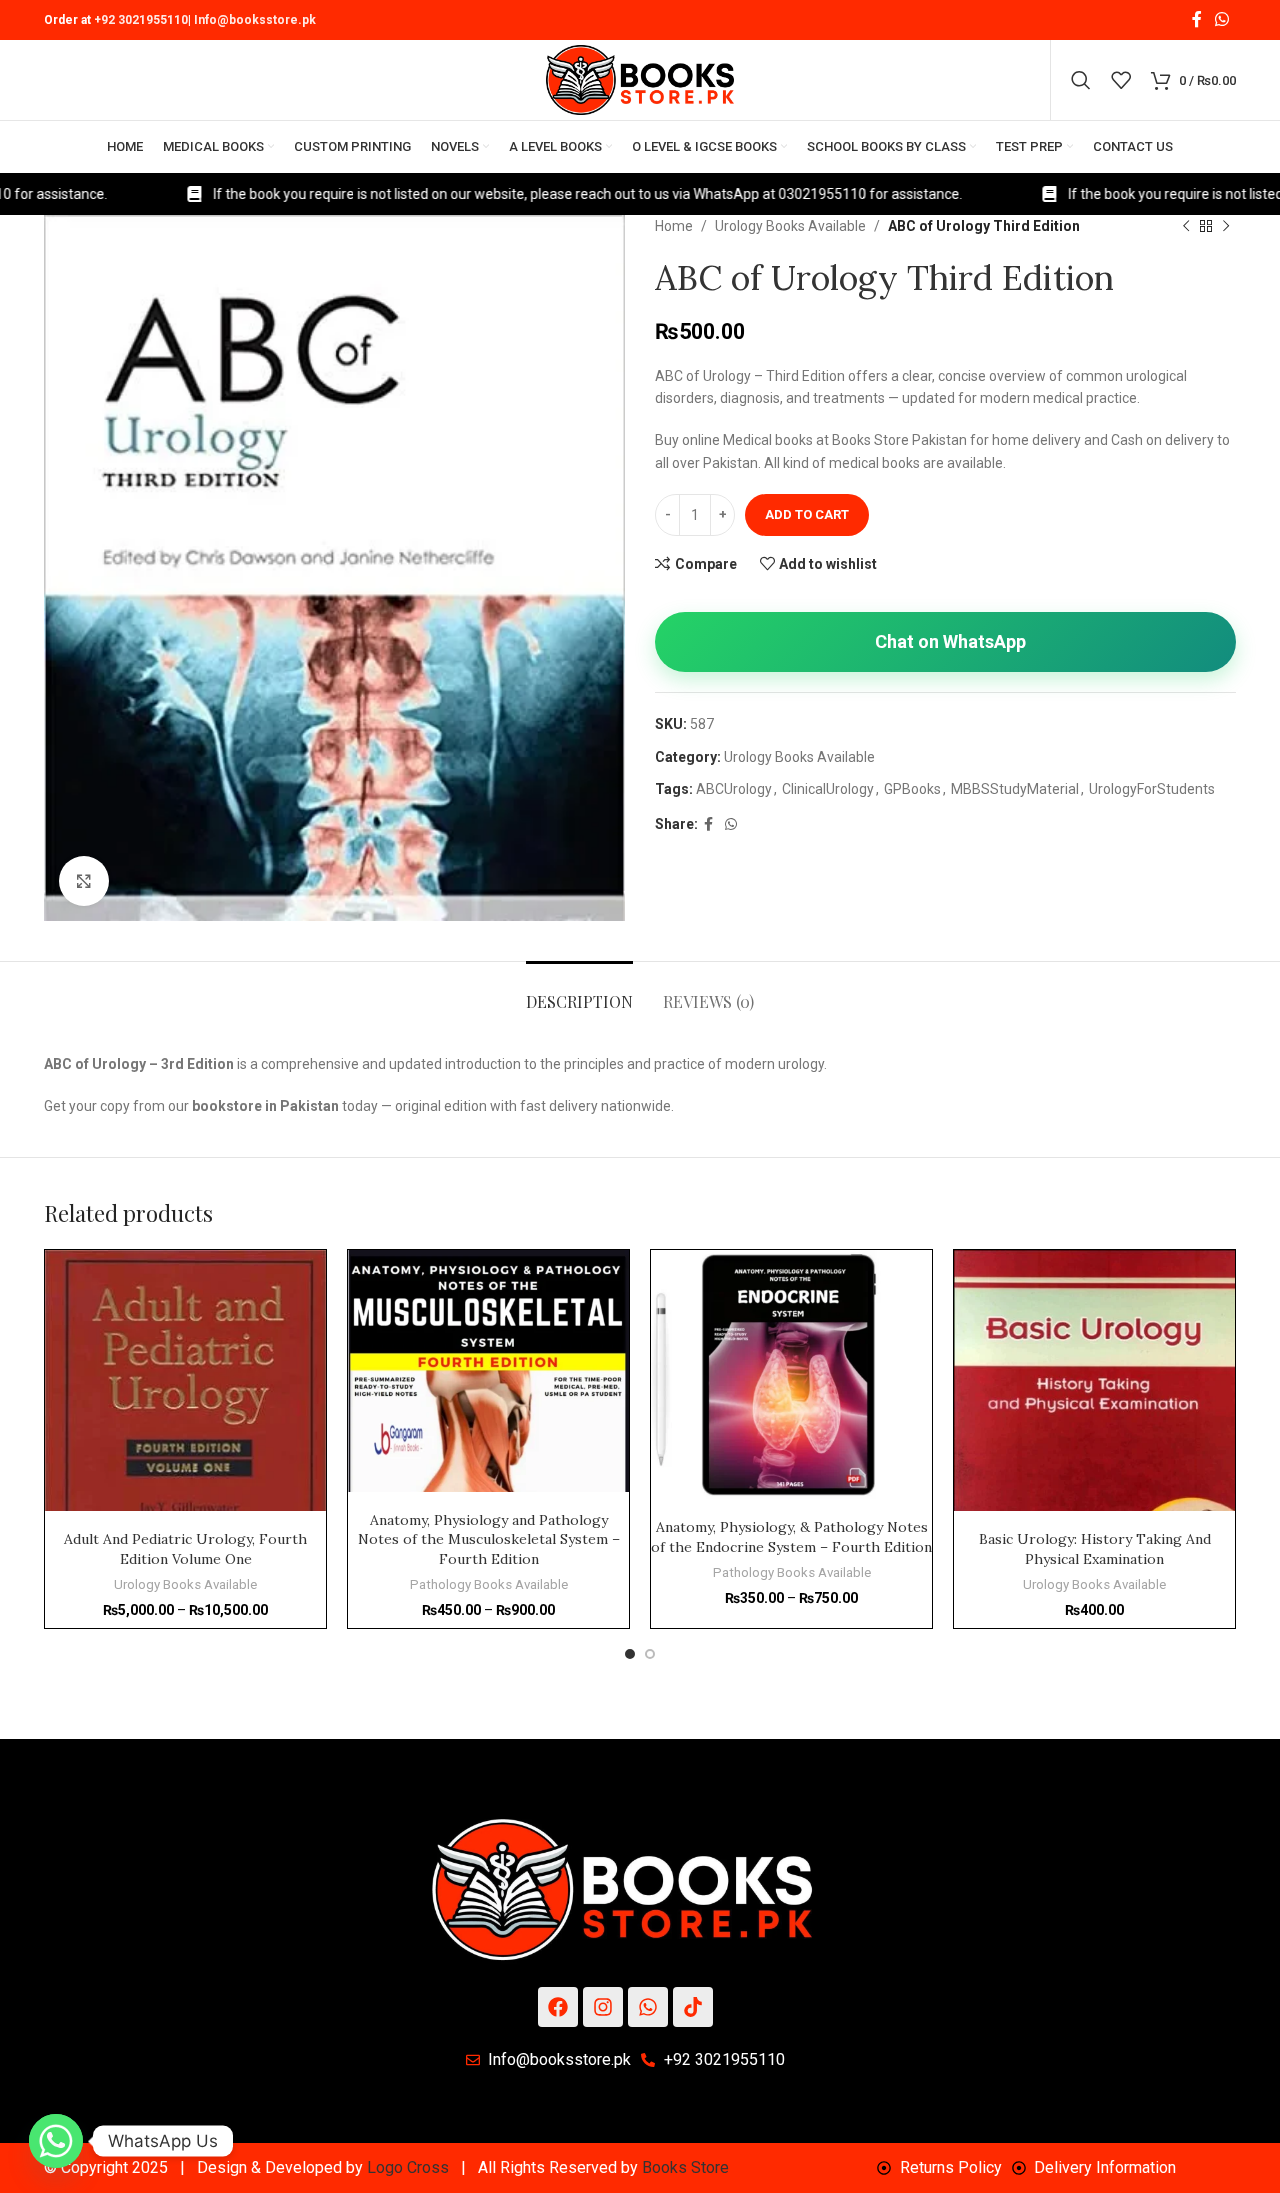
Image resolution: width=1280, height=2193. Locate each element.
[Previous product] (1186, 227)
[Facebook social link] (1196, 19)
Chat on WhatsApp (950, 641)
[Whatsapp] (648, 2007)
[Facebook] (558, 2007)
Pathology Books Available (489, 1584)
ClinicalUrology (828, 789)
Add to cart (807, 514)
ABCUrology (734, 789)
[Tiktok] (693, 2007)
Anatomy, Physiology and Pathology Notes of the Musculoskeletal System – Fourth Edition (489, 1539)
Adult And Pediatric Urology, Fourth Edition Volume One (185, 1549)
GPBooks (912, 789)
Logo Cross (408, 2167)
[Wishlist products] (1121, 80)
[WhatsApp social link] (1222, 19)
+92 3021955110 (141, 20)
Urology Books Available (790, 226)
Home (674, 226)
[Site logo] (640, 79)
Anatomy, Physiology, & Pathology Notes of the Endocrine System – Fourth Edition (791, 1537)
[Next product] (1226, 227)
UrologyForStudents (1152, 789)
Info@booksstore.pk (255, 20)
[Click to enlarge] (84, 881)
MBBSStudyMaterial (1015, 789)
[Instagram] (603, 2007)
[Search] (1081, 80)
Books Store (685, 2167)
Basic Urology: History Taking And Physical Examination (1095, 1549)
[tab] (579, 991)
